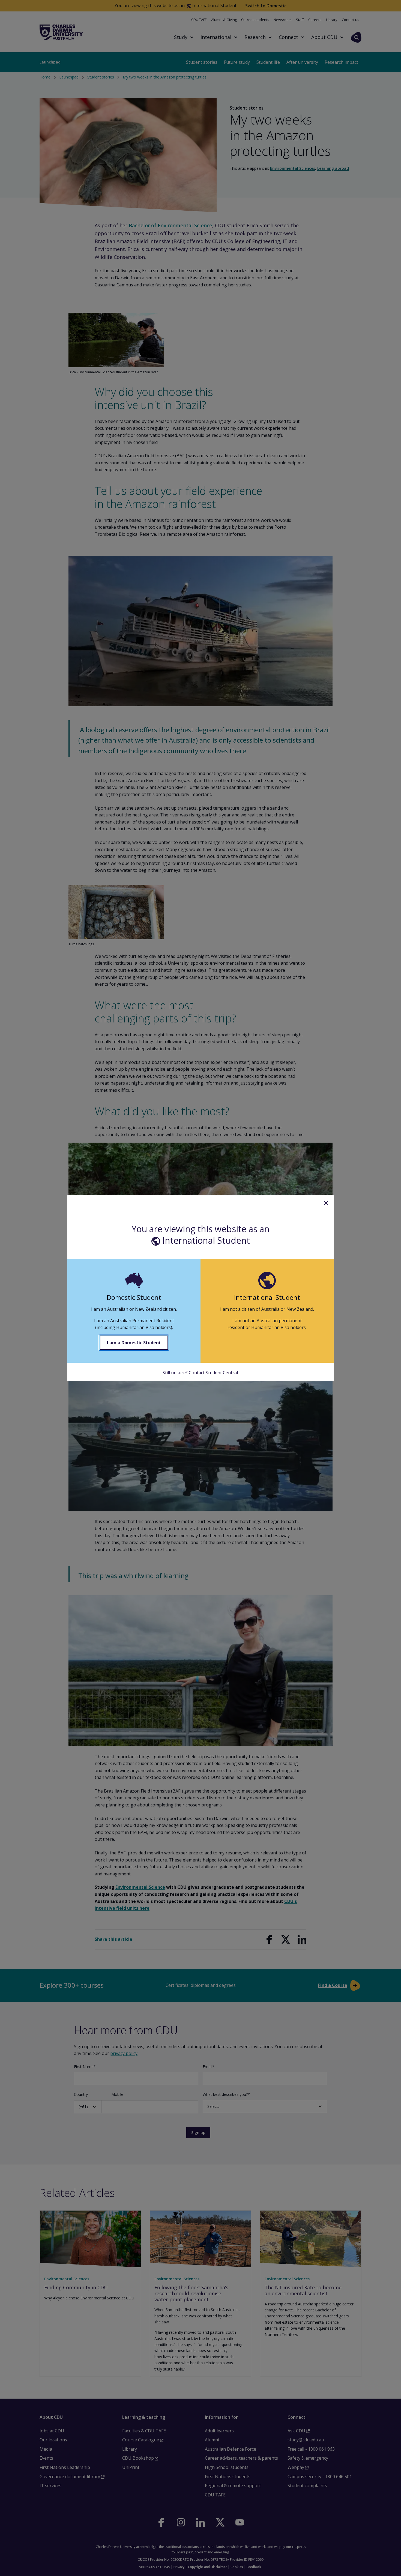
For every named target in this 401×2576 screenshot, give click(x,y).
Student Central (222, 1373)
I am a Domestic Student (134, 1343)
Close (326, 1203)
